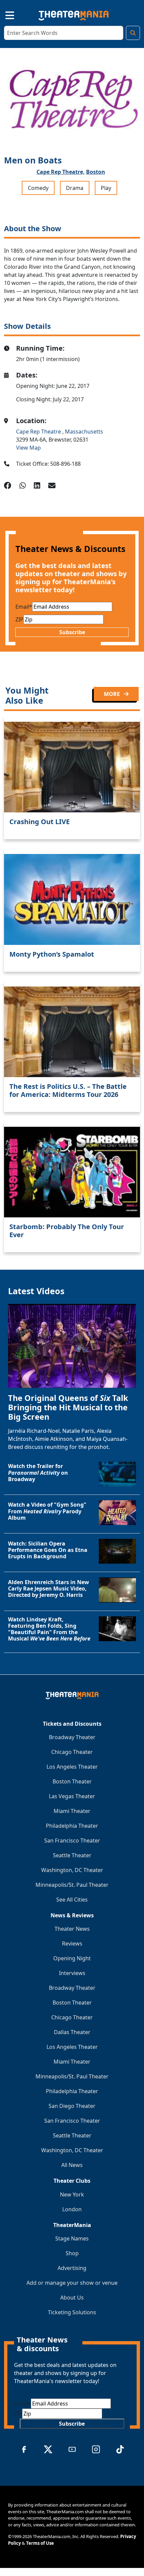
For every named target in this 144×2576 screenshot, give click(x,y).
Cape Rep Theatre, (61, 172)
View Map (28, 448)
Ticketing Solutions (72, 2312)
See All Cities (72, 1900)
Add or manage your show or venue (72, 2283)
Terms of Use (40, 2543)
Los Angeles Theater (72, 1767)
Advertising (72, 2268)
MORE (113, 694)
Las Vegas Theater (72, 1796)
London (72, 2209)
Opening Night (72, 1958)
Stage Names (72, 2238)
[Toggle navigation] (4, 14)
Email (24, 607)
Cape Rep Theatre (39, 432)
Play (106, 188)
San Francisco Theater (72, 1840)
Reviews (72, 1943)
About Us (72, 2297)
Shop (72, 2253)
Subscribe (72, 632)
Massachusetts (84, 432)
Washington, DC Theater (72, 1870)
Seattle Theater (72, 1855)
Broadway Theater (72, 1737)
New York (72, 2194)
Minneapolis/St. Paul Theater (72, 1885)
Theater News (72, 1929)
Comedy (38, 188)
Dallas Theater (72, 2032)
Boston (96, 172)
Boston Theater (72, 1781)
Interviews (72, 1973)
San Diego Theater (72, 2106)
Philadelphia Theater (72, 1826)
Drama (75, 188)
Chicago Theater (72, 1752)
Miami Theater (72, 1811)
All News (72, 2165)
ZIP (19, 619)
